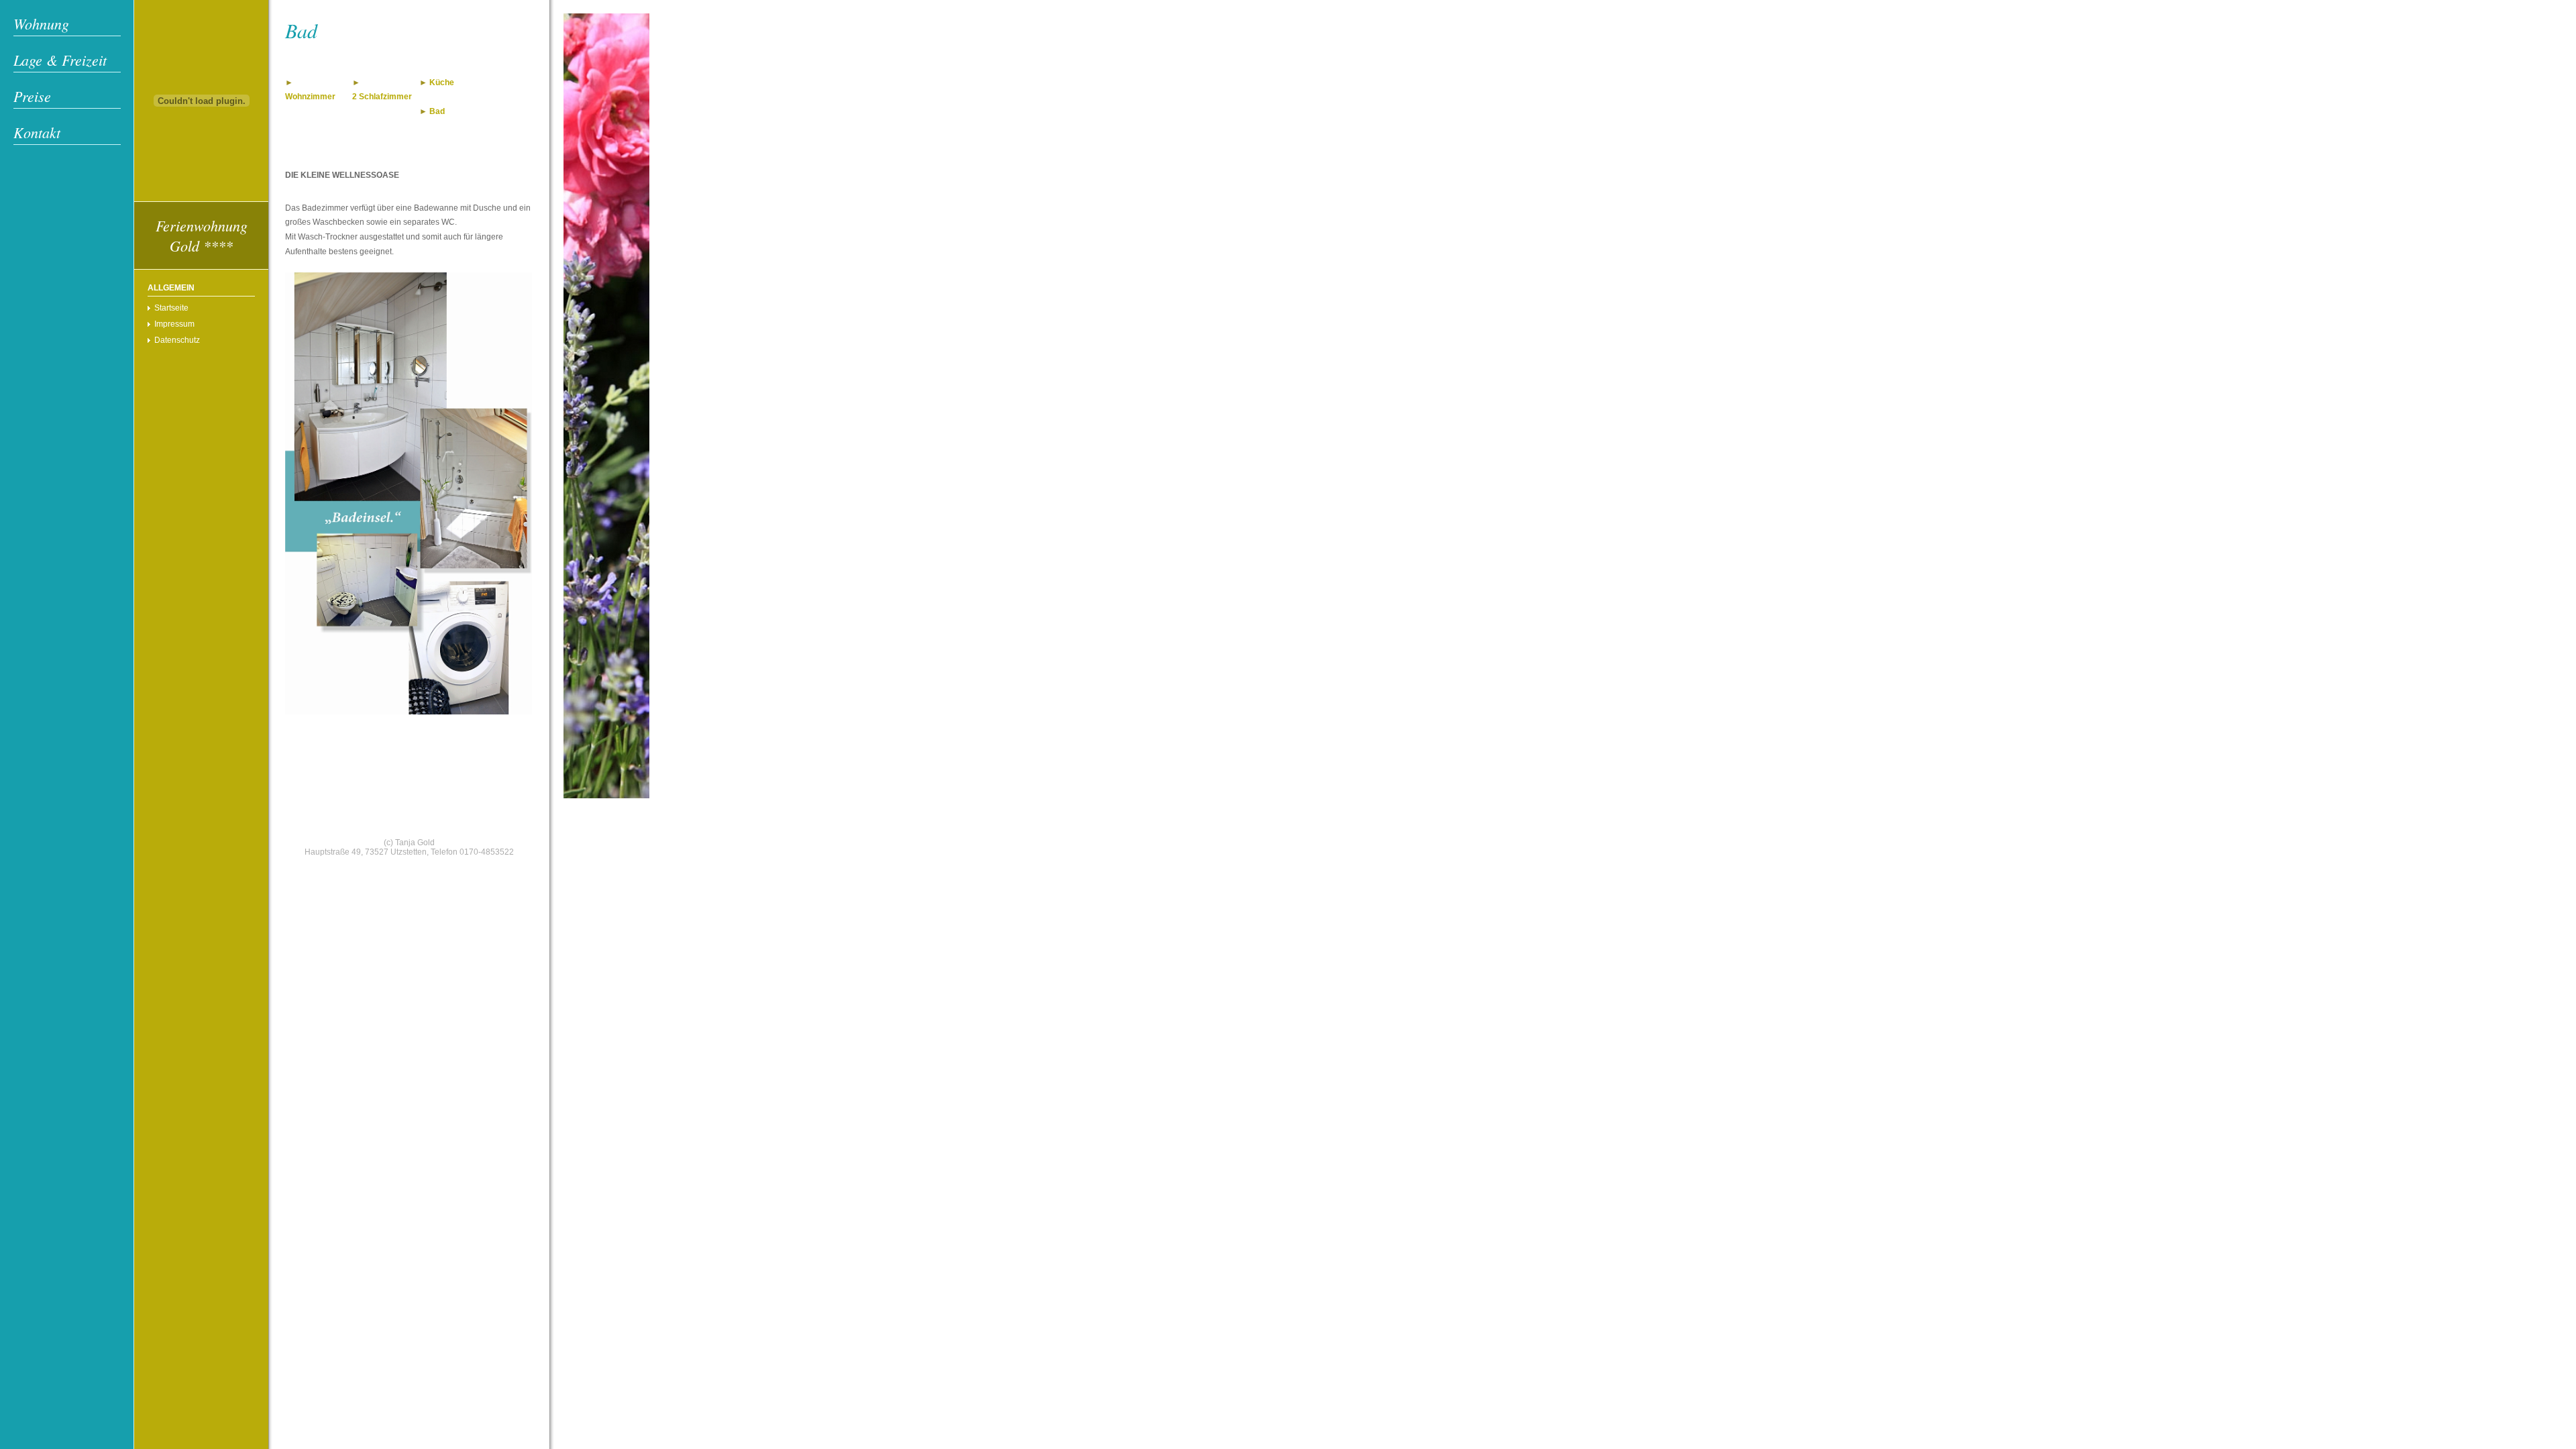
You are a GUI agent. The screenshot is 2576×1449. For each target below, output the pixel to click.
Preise (32, 96)
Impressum (174, 324)
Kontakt (37, 132)
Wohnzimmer (310, 97)
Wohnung (41, 23)
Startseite (171, 308)
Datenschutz (177, 340)
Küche (442, 83)
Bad (437, 111)
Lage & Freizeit (60, 60)
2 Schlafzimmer (382, 97)
